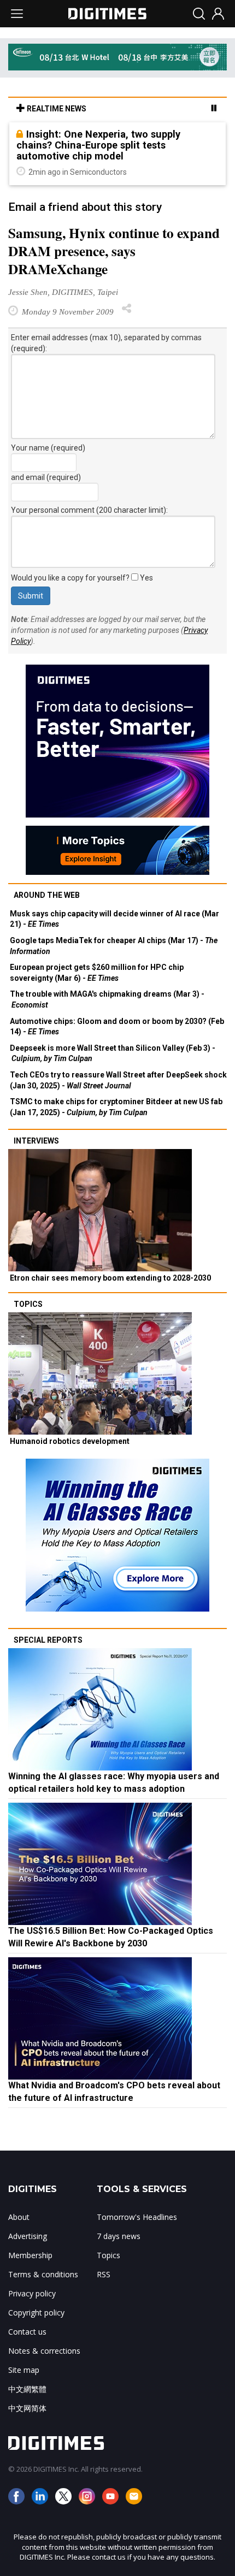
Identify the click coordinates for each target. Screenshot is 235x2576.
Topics (28, 1304)
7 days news (119, 2236)
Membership (30, 2255)
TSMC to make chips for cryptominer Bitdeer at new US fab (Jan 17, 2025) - (116, 1107)
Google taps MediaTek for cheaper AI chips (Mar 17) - (114, 946)
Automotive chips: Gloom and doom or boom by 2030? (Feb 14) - (117, 1027)
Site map (24, 2370)
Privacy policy (32, 2293)
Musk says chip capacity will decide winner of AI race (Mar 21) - (114, 919)
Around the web (47, 895)
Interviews (36, 1141)
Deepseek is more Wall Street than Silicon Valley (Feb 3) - (113, 1053)
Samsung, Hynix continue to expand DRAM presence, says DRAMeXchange (114, 251)
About (19, 2217)
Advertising (28, 2236)
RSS (104, 2274)
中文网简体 (27, 2408)
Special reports (48, 1640)
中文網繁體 (27, 2389)
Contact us (27, 2332)
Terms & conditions (43, 2274)
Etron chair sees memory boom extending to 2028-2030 (110, 1278)
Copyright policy (36, 2313)
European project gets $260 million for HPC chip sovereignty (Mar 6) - (97, 973)
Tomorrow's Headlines (137, 2217)
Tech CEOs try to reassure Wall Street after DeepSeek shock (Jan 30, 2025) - (118, 1080)
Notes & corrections (44, 2351)
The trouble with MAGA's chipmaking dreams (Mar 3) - (107, 999)
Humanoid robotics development (70, 1441)
